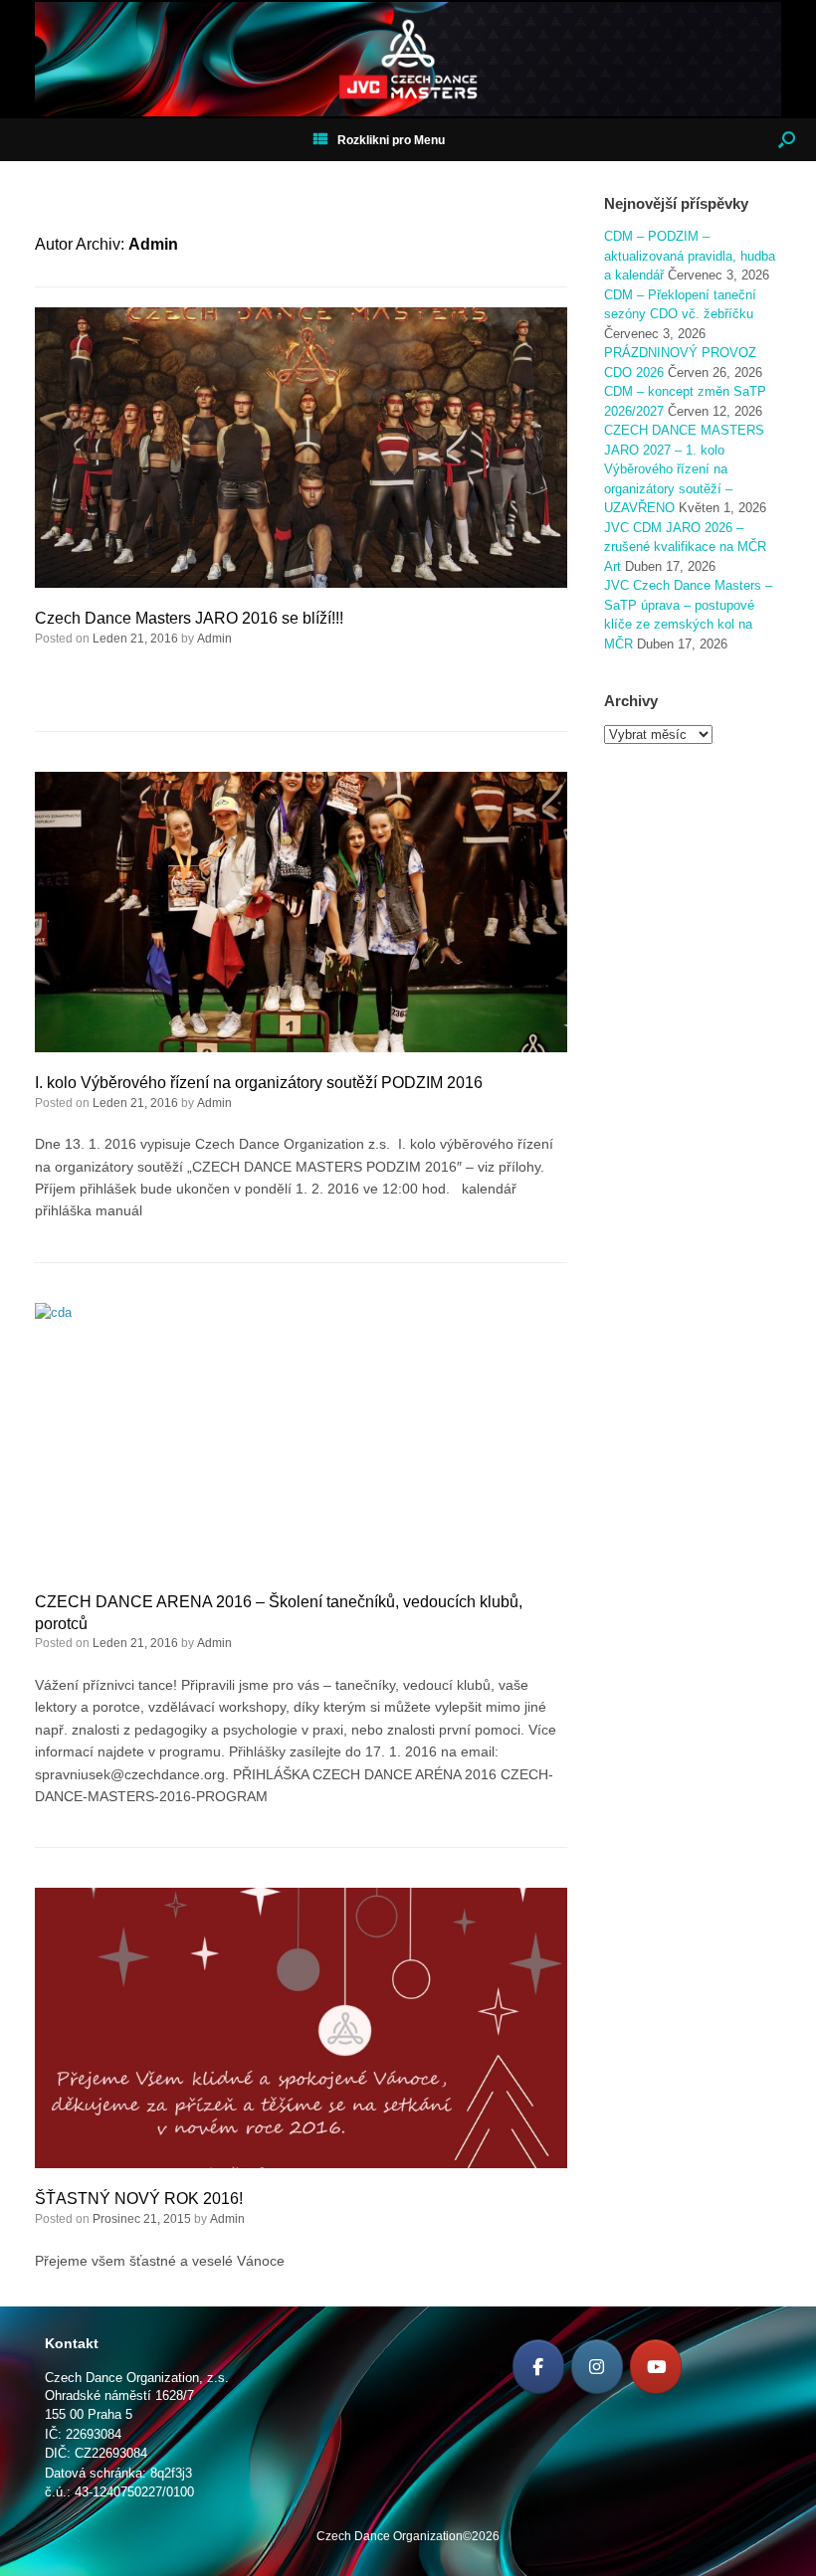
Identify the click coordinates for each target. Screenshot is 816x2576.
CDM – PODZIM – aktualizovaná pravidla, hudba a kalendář (690, 256)
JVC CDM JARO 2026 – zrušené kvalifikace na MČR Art (685, 547)
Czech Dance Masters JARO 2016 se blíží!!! (189, 618)
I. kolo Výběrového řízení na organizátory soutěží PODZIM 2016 (259, 1083)
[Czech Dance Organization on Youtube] (656, 2367)
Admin (153, 244)
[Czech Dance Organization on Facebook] (538, 2367)
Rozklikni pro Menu (391, 140)
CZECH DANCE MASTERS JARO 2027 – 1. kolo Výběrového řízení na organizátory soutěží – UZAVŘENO (684, 469)
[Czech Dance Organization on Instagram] (597, 2367)
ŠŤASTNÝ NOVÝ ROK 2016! (139, 2199)
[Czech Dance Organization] (408, 59)
